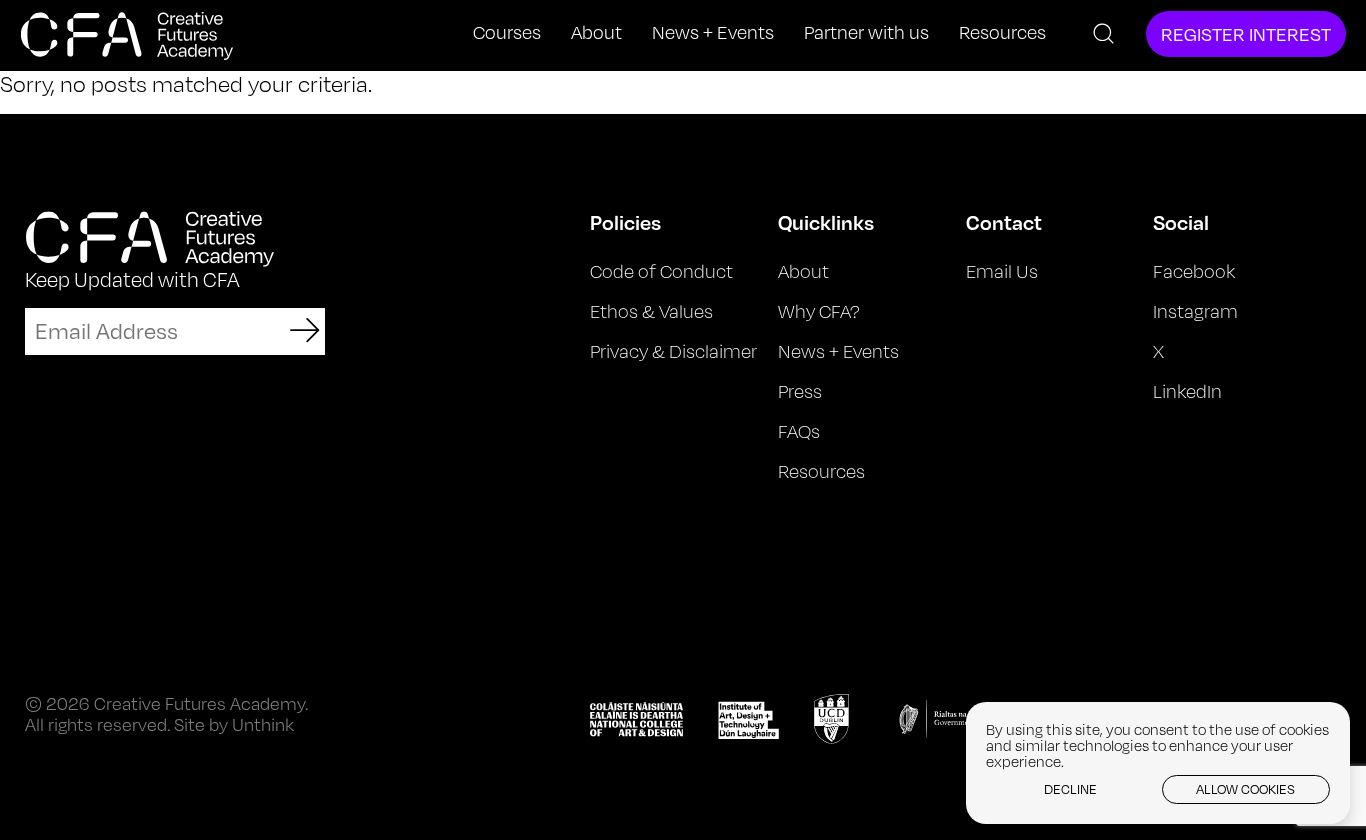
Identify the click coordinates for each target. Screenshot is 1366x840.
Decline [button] (1070, 789)
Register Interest (1246, 34)
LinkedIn (1187, 391)
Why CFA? (819, 311)
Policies (625, 222)
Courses (507, 32)
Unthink (263, 724)
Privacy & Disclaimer (673, 351)
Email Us (1002, 271)
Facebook (1194, 271)
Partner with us (866, 32)
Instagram (1195, 311)
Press (800, 391)
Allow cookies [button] (1245, 789)
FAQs (799, 431)
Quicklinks (826, 222)
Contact (1004, 222)
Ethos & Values (651, 311)
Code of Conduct (661, 271)
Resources (1002, 32)
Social (1181, 222)
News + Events (713, 32)
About (596, 32)
